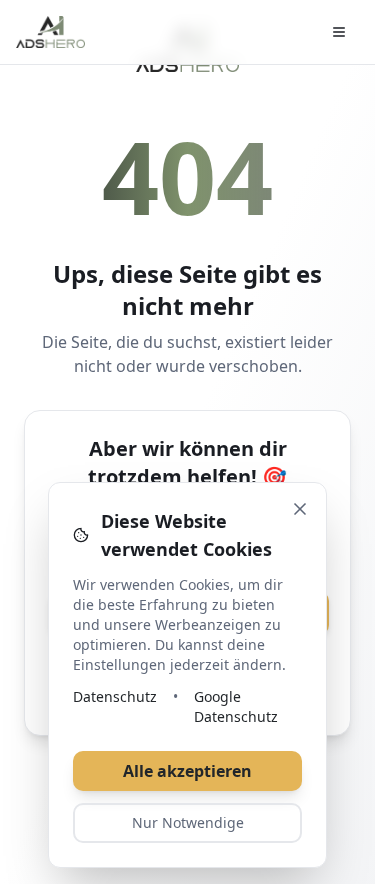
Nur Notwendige (188, 822)
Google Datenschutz (236, 706)
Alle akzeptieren (187, 771)
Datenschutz (115, 696)
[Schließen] (300, 509)
